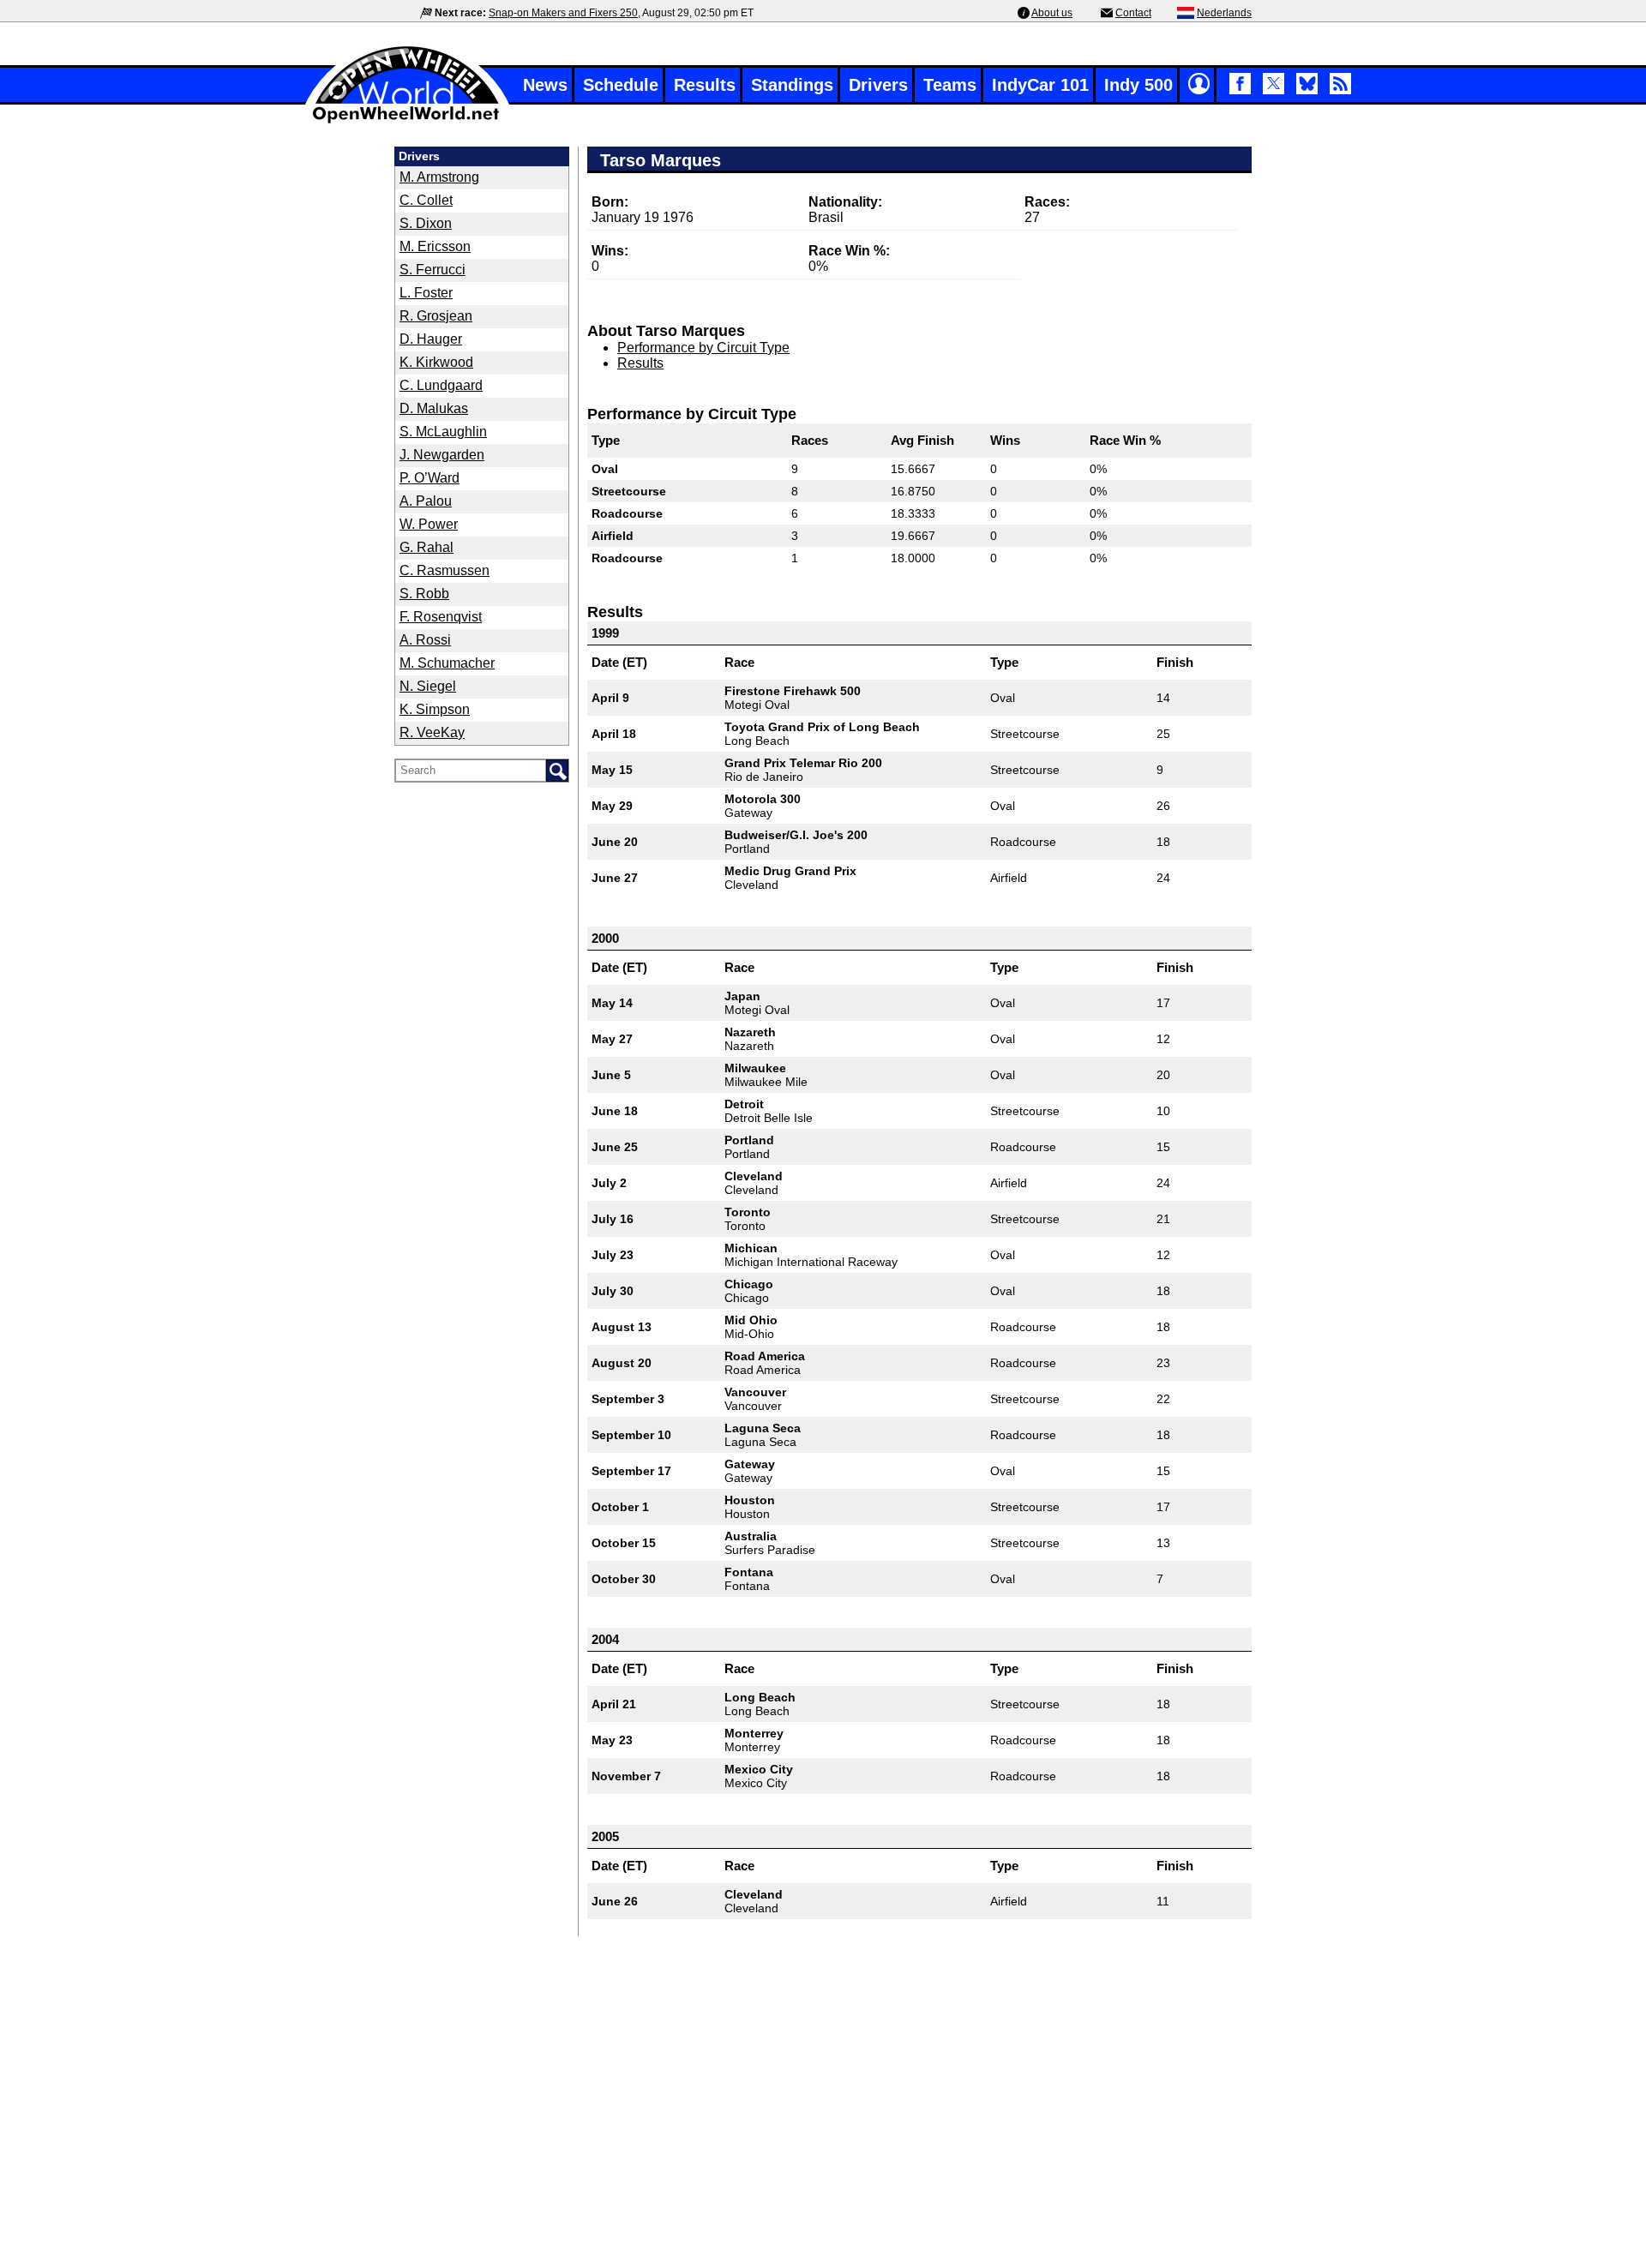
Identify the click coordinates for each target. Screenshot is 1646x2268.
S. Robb (424, 594)
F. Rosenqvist (441, 617)
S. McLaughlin (443, 432)
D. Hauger (431, 339)
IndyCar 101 (1040, 85)
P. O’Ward (430, 478)
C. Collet (426, 200)
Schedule (621, 85)
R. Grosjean (436, 316)
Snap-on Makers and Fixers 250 (563, 13)
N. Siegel (428, 686)
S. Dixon (426, 223)
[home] (407, 121)
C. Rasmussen (445, 570)
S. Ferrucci (433, 270)
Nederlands (1224, 13)
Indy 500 (1138, 85)
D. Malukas (434, 408)
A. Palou (426, 501)
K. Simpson (435, 709)
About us (1052, 13)
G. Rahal (427, 547)
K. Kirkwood (436, 362)
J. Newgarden (442, 455)
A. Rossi (425, 640)
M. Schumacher (447, 663)
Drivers (878, 85)
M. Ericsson (435, 246)
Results (705, 85)
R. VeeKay (432, 732)
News (545, 85)
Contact (1133, 13)
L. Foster (426, 293)
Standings (792, 85)
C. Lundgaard (441, 385)
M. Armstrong (439, 177)
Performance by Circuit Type (703, 348)
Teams (950, 85)
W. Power (429, 524)
